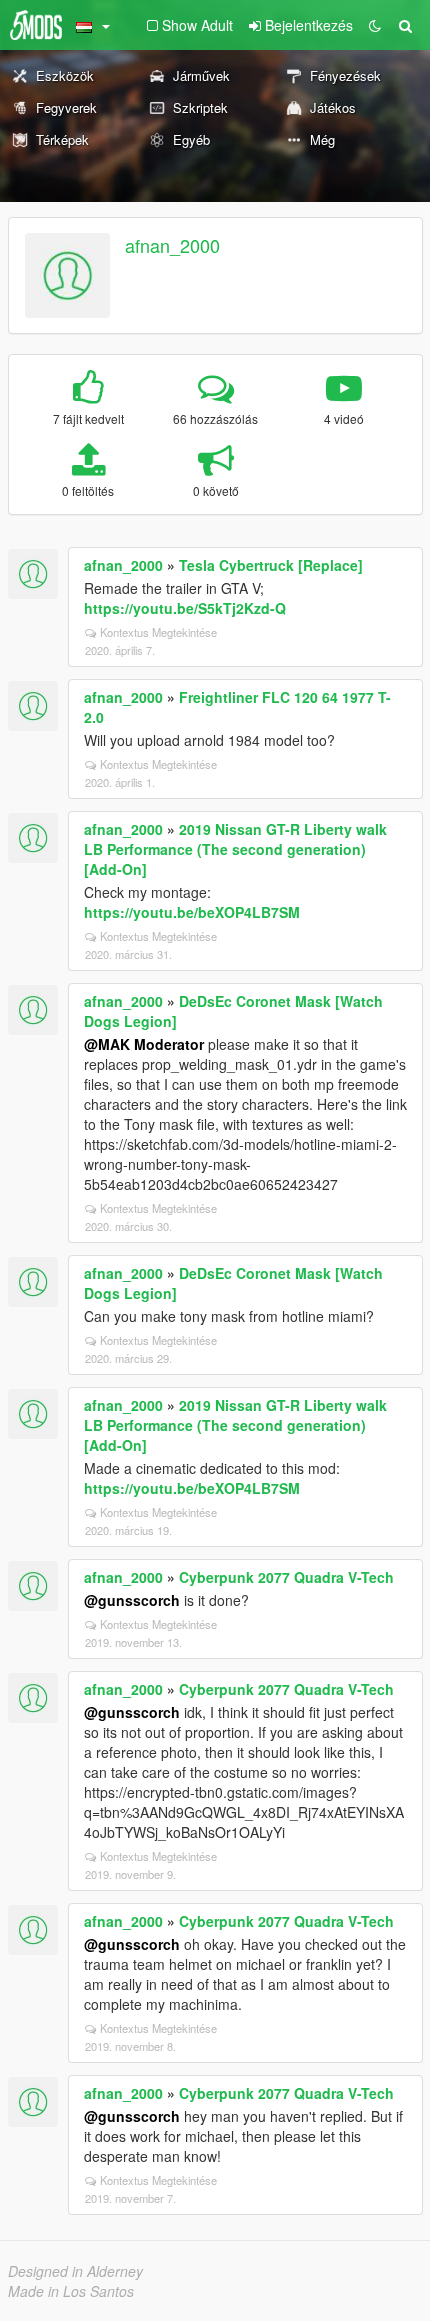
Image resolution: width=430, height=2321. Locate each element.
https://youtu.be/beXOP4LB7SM (192, 912)
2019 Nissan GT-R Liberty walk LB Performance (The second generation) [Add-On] (235, 849)
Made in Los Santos (71, 2291)
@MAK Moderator (144, 1044)
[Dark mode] (375, 25)
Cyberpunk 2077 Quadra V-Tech (286, 1577)
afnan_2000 (172, 245)
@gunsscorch (132, 1600)
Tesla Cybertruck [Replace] (271, 565)
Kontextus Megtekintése (158, 632)
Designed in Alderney (75, 2271)
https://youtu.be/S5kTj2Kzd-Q (185, 608)
